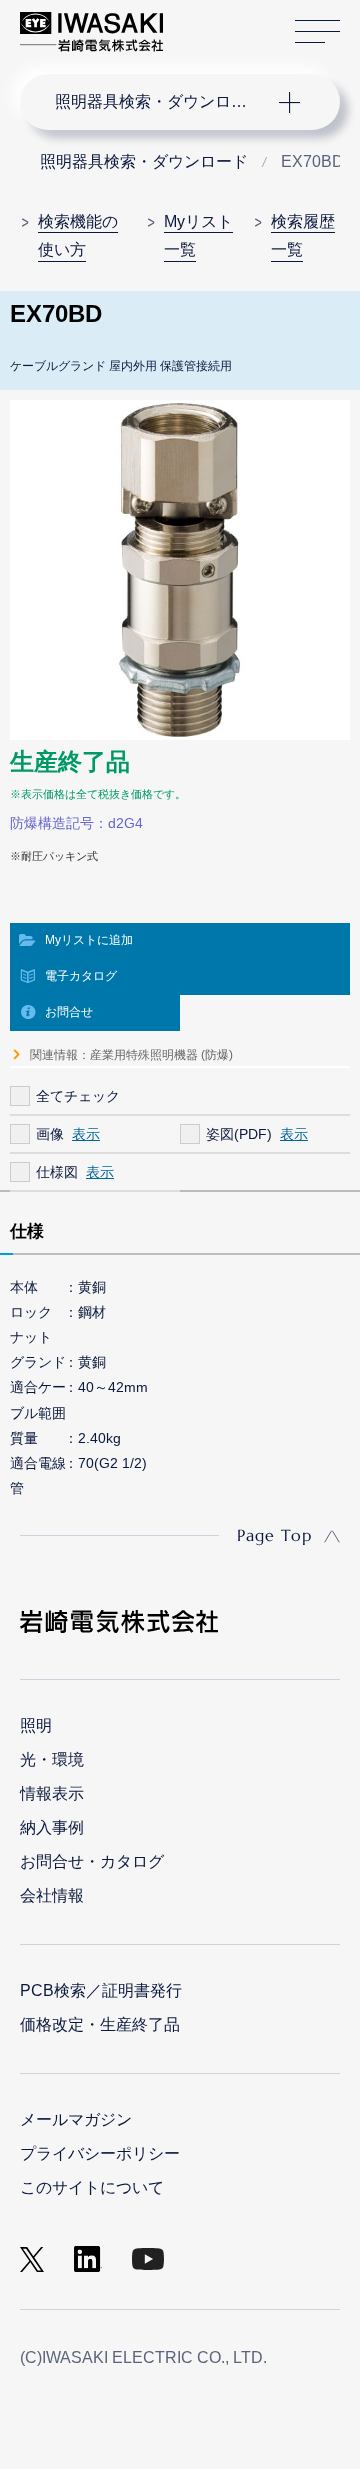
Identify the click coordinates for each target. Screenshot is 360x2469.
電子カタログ (81, 976)
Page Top (274, 1535)
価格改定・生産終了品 (100, 2024)
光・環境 (52, 1759)
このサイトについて (92, 2187)
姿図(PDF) (239, 1134)
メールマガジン (76, 2119)
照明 (36, 1725)
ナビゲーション (160, 102)
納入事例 (52, 1827)
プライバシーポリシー (100, 2153)
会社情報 (52, 1895)
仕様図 (57, 1172)
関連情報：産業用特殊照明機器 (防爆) (131, 1055)
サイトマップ (317, 32)
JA (201, 22)
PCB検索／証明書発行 (101, 1990)
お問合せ (69, 1012)
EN (231, 22)
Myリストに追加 (89, 940)
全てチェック (78, 1096)
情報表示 (52, 1793)
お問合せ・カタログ (92, 1861)
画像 (50, 1134)
